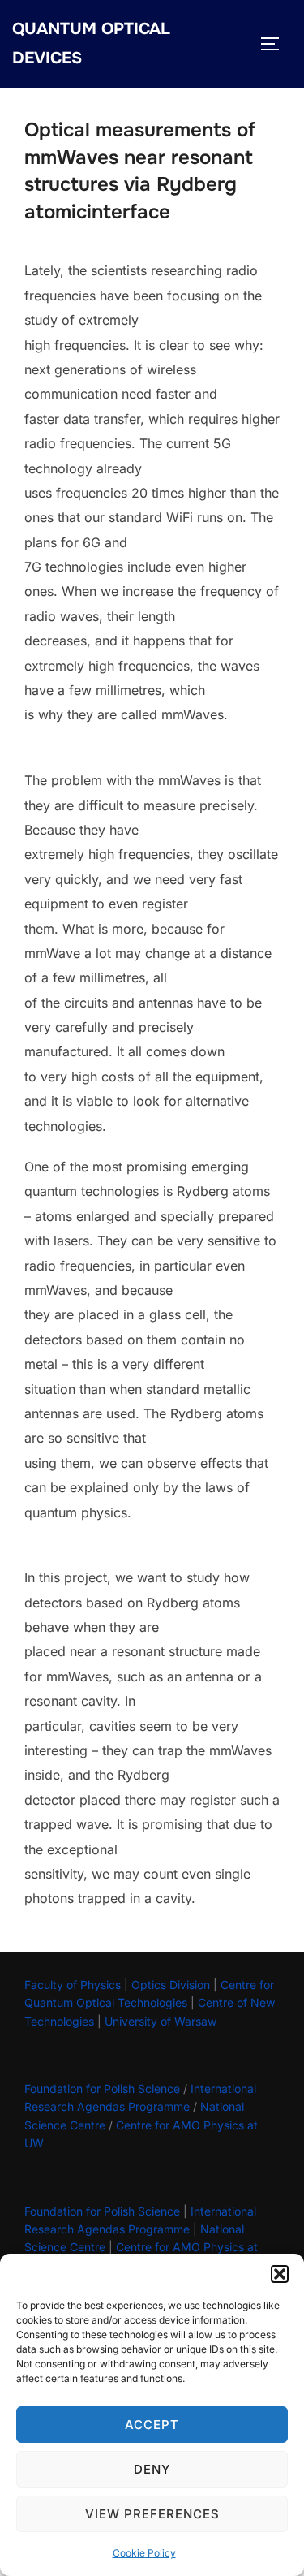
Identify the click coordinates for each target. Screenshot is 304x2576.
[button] (280, 2274)
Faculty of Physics (73, 1985)
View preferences (152, 2514)
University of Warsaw (161, 2021)
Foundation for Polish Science (102, 2088)
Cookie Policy (144, 2553)
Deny (152, 2469)
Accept (152, 2425)
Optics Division (171, 1985)
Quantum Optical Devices (91, 43)
